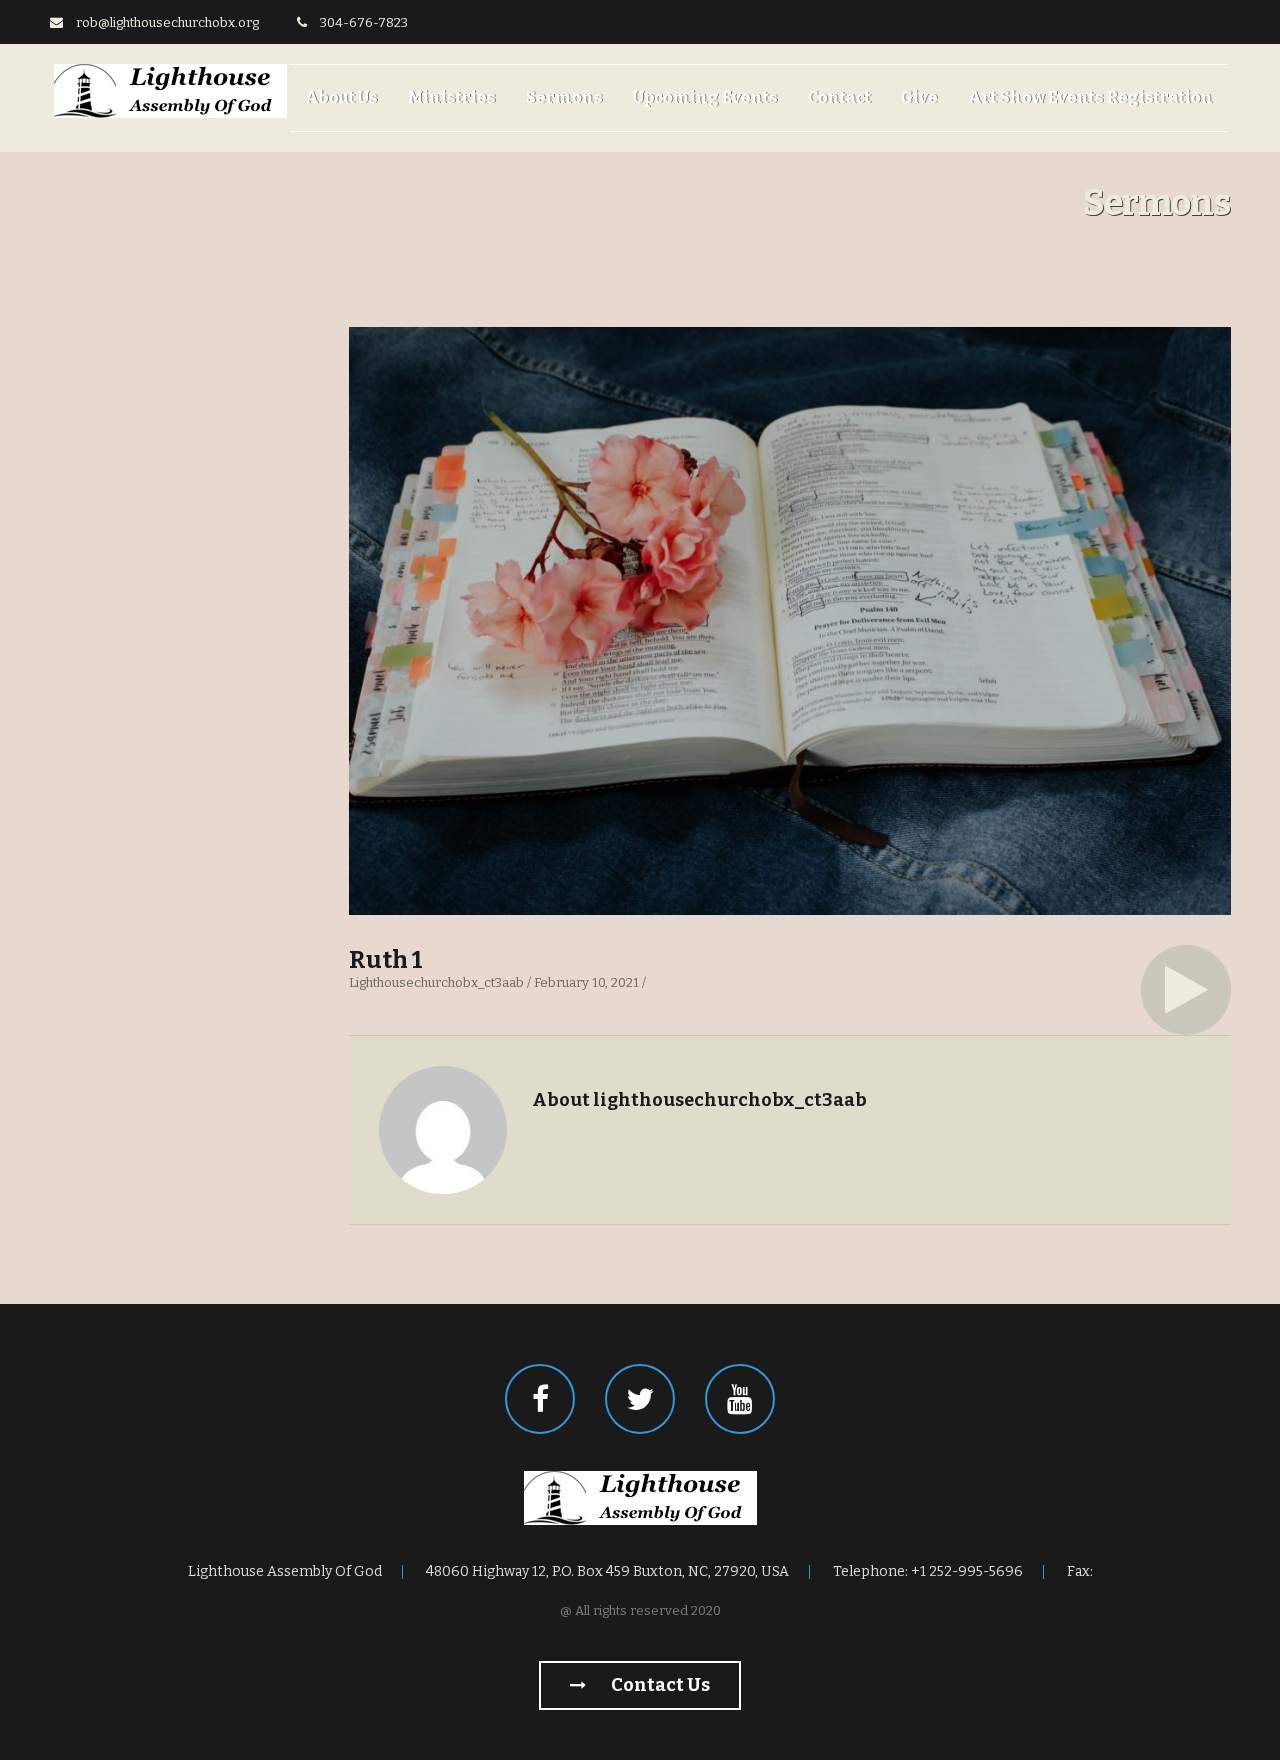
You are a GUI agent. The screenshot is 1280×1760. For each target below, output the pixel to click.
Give (919, 97)
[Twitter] (640, 1399)
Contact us (659, 1685)
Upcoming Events (705, 97)
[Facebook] (540, 1399)
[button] (1186, 990)
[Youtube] (740, 1399)
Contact (839, 97)
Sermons (564, 97)
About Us (341, 97)
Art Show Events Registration (1090, 97)
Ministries (452, 97)
